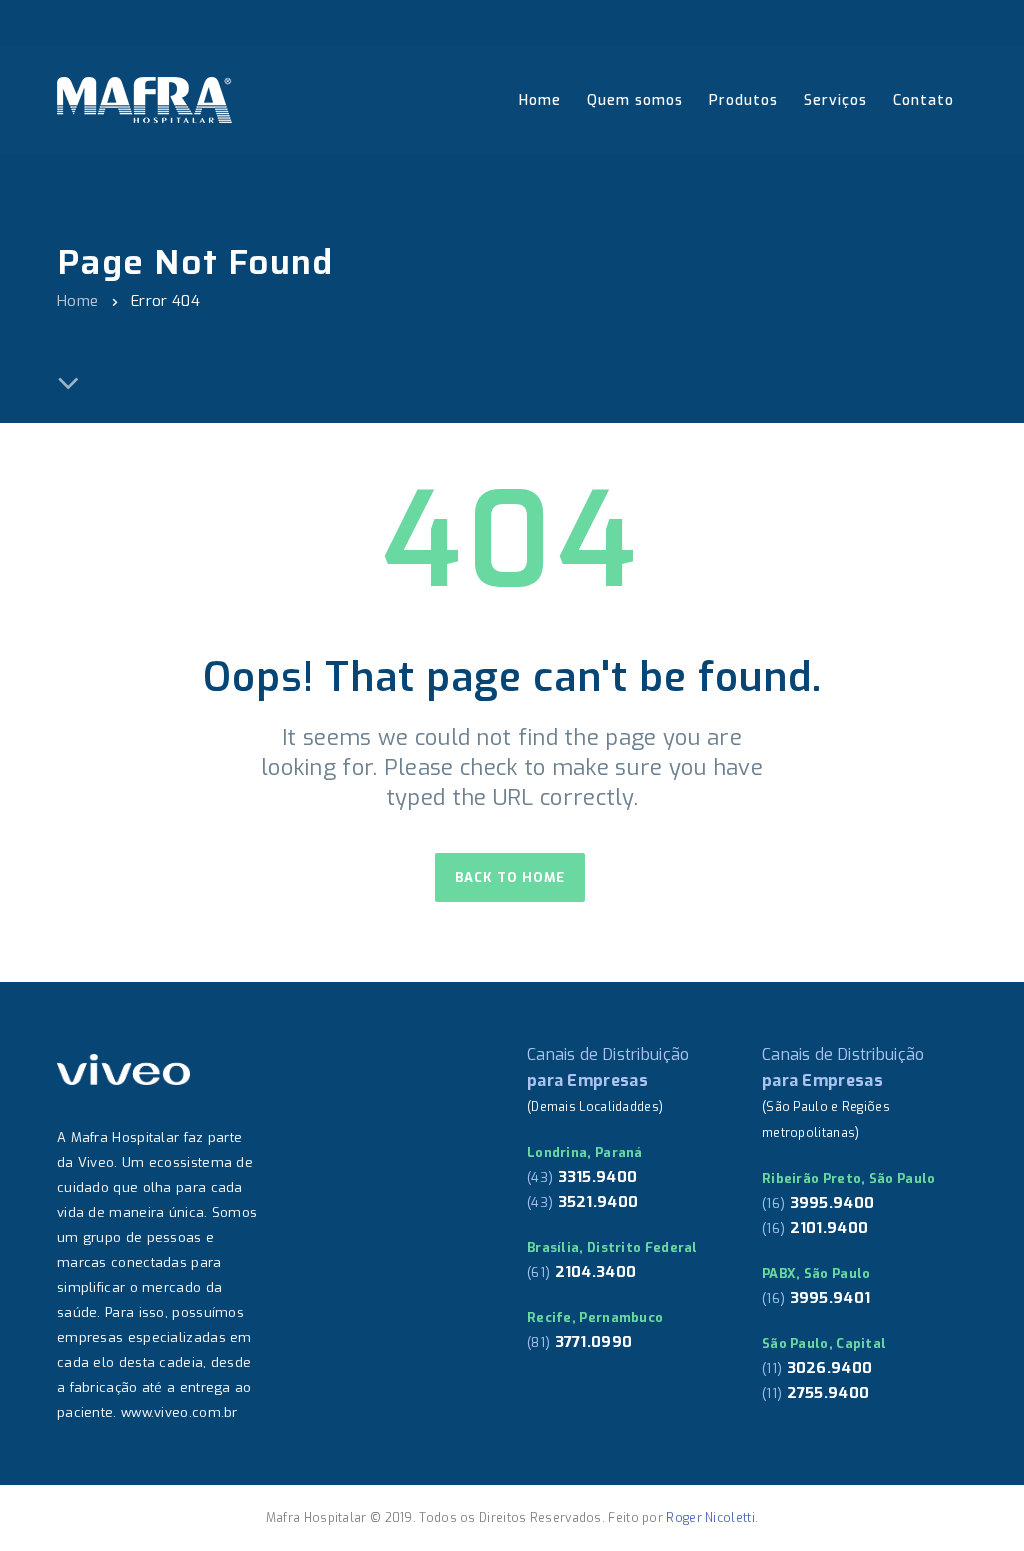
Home (77, 301)
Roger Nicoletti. (712, 1518)
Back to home (510, 877)
